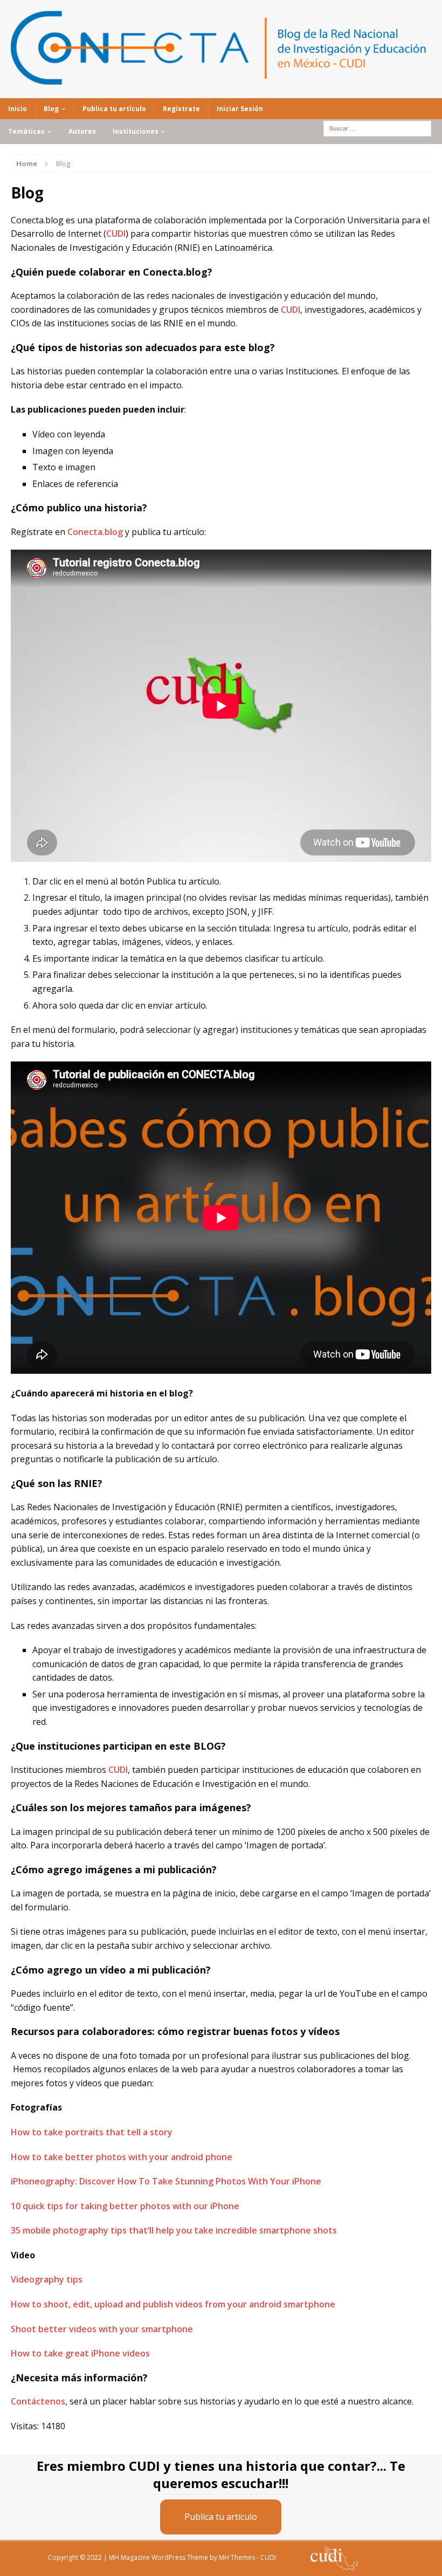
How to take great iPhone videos (80, 2353)
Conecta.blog (95, 532)
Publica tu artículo (114, 109)
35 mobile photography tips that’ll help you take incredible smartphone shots (174, 2230)
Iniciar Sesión (240, 109)
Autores (82, 131)
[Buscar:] (377, 128)
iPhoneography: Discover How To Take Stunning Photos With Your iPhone (166, 2181)
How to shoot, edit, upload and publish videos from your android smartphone (173, 2304)
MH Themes (237, 2557)
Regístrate (181, 109)
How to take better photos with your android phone (122, 2157)
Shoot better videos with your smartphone (102, 2329)
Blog (51, 109)
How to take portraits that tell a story (92, 2132)
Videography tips (47, 2279)
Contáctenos (38, 2401)
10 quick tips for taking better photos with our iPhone (125, 2206)
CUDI (116, 234)
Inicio (18, 109)
